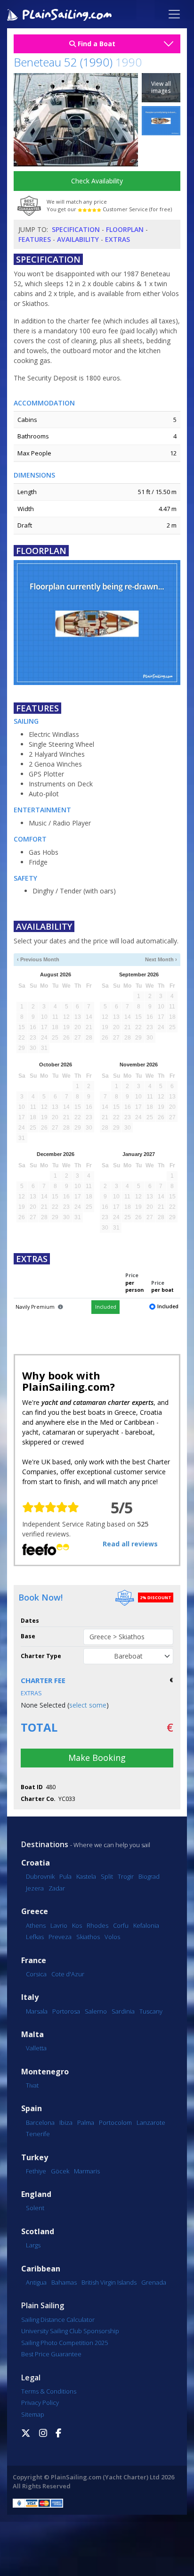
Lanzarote (151, 2122)
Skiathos (88, 1937)
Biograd (149, 1876)
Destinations (45, 1844)
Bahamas (64, 2282)
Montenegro (45, 2072)
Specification (76, 229)
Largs (33, 2245)
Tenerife (38, 2134)
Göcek (60, 2171)
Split (107, 1876)
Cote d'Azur (68, 1974)
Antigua (36, 2282)
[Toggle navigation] (174, 14)
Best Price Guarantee (51, 2354)
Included (106, 1307)
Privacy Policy (40, 2403)
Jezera (35, 1888)
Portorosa (66, 2011)
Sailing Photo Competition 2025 (65, 2343)
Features (35, 239)
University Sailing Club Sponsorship (70, 2331)
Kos (77, 1925)
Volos (112, 1937)
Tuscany (151, 2011)
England (36, 2194)
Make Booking (97, 1758)
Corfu (121, 1925)
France (34, 1961)
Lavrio (59, 1925)
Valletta (36, 2048)
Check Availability (97, 181)
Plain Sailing (43, 2305)
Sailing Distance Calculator (58, 2320)
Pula (65, 1876)
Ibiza (66, 2122)
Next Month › (161, 959)
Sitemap (33, 2414)
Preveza (60, 1937)
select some (88, 1705)
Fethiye (36, 2171)
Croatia (36, 1863)
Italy (30, 1997)
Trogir (126, 1876)
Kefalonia (146, 1925)
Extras (117, 239)
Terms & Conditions (49, 2391)
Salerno (96, 2011)
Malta (32, 2035)
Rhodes (97, 1925)
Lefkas (35, 1937)
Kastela (86, 1876)
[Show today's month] (93, 960)
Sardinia (123, 2011)
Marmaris (87, 2171)
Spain (32, 2109)
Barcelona (40, 2122)
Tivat (32, 2085)
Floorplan (125, 229)
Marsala (37, 2011)
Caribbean (41, 2269)
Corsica (36, 1974)
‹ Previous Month (38, 959)
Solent (35, 2208)
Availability (78, 239)
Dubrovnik (40, 1876)
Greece (35, 1911)
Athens (36, 1925)
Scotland (38, 2232)
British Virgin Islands (109, 2282)
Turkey (35, 2158)
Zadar (57, 1888)
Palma (86, 2122)
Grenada (154, 2282)
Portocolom (115, 2122)
